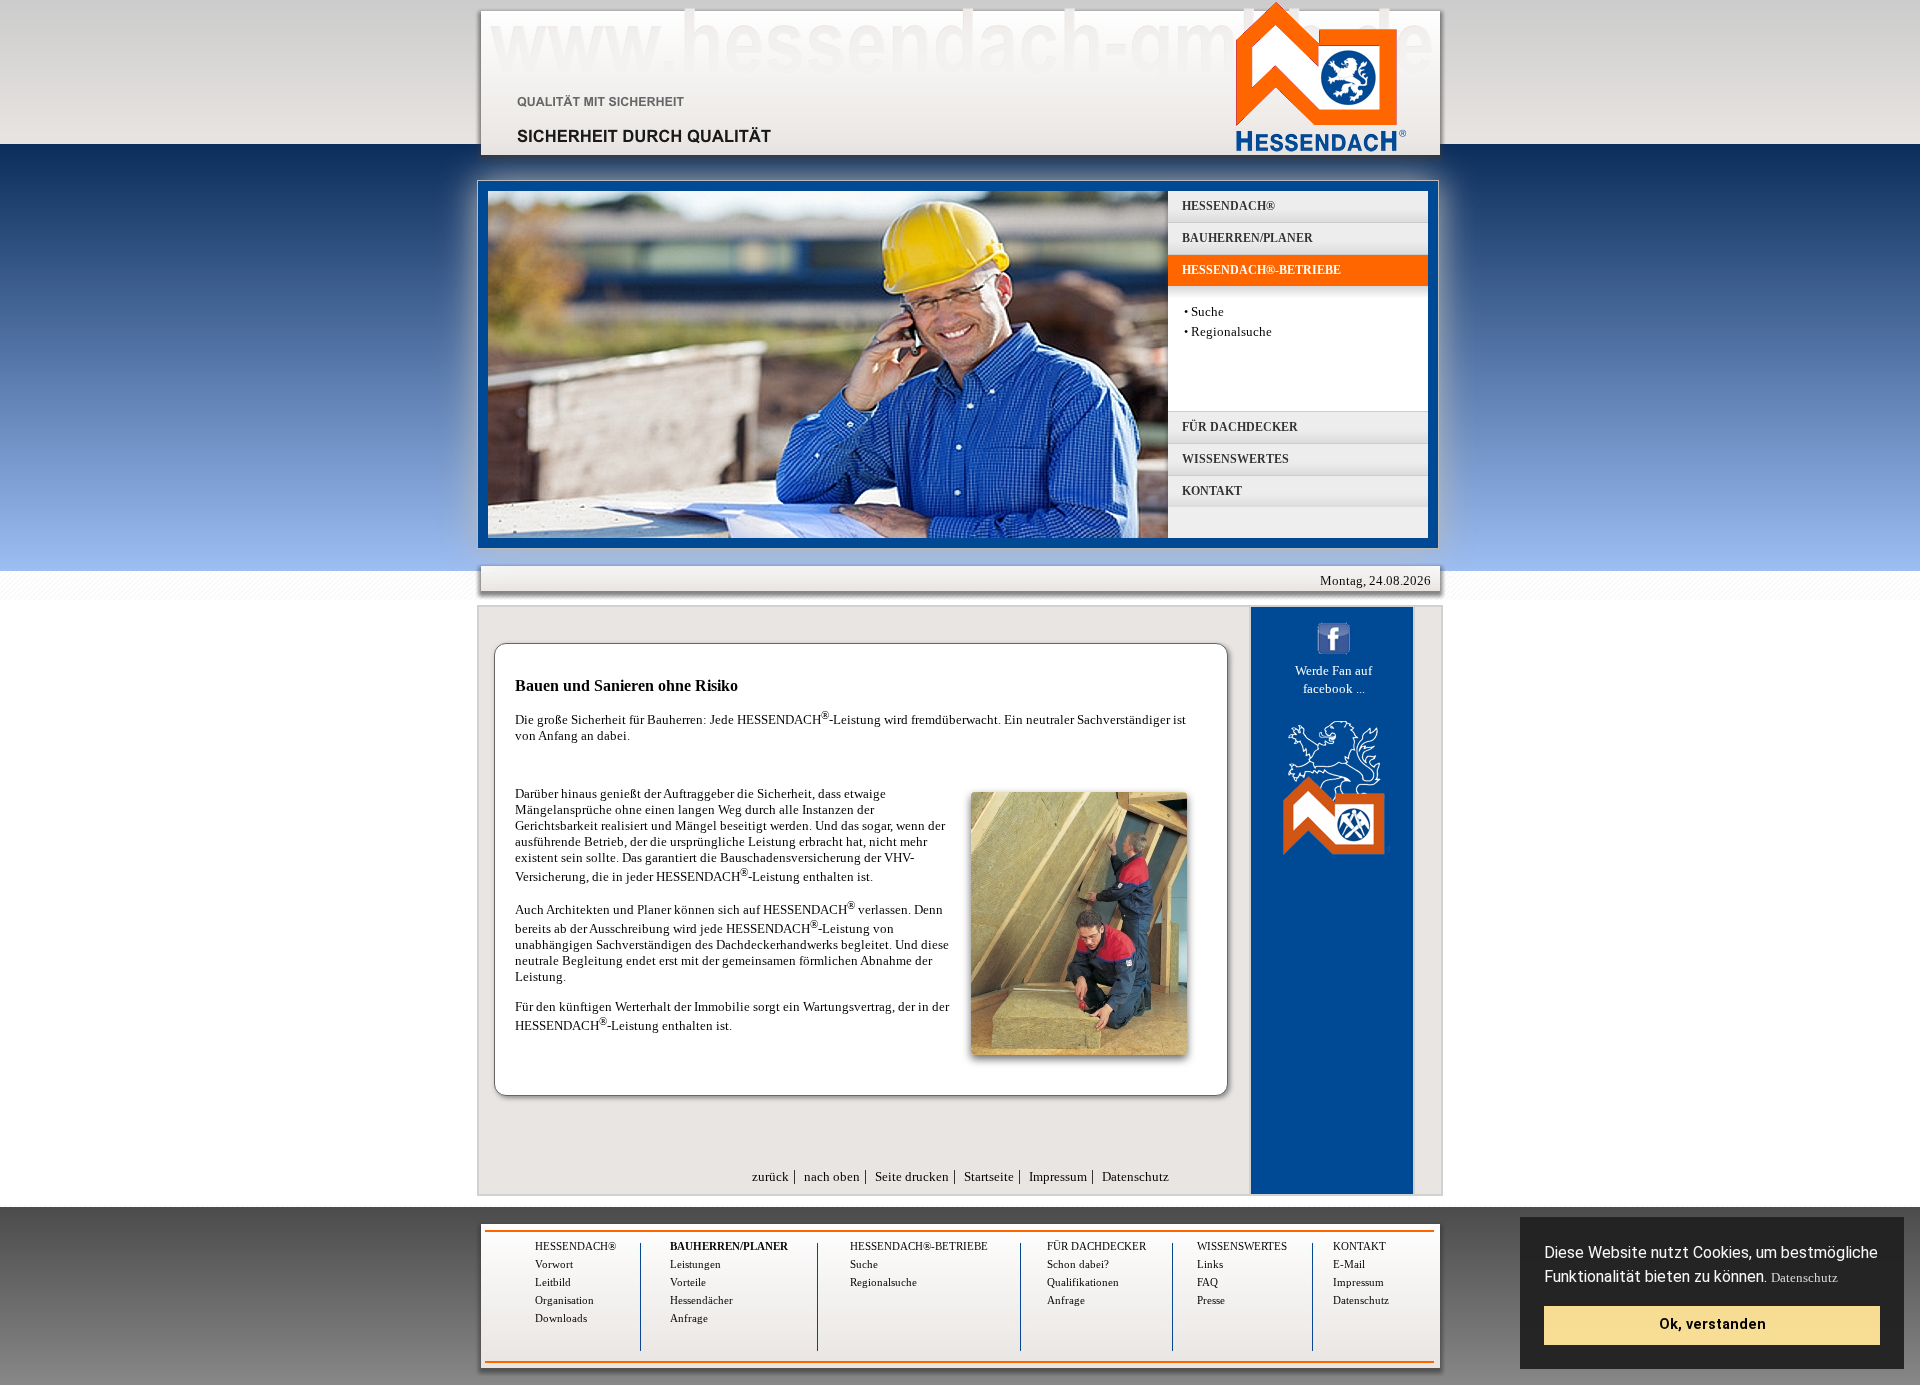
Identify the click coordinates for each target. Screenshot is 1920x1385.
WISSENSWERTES (1242, 1246)
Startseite (989, 1176)
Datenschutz (1804, 1277)
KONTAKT (1359, 1246)
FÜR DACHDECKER (1096, 1246)
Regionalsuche (1231, 331)
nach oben (832, 1176)
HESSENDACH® (575, 1246)
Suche (1207, 311)
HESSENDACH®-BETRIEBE (919, 1246)
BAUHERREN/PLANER (729, 1246)
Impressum (1058, 1176)
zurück (770, 1176)
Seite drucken (912, 1176)
